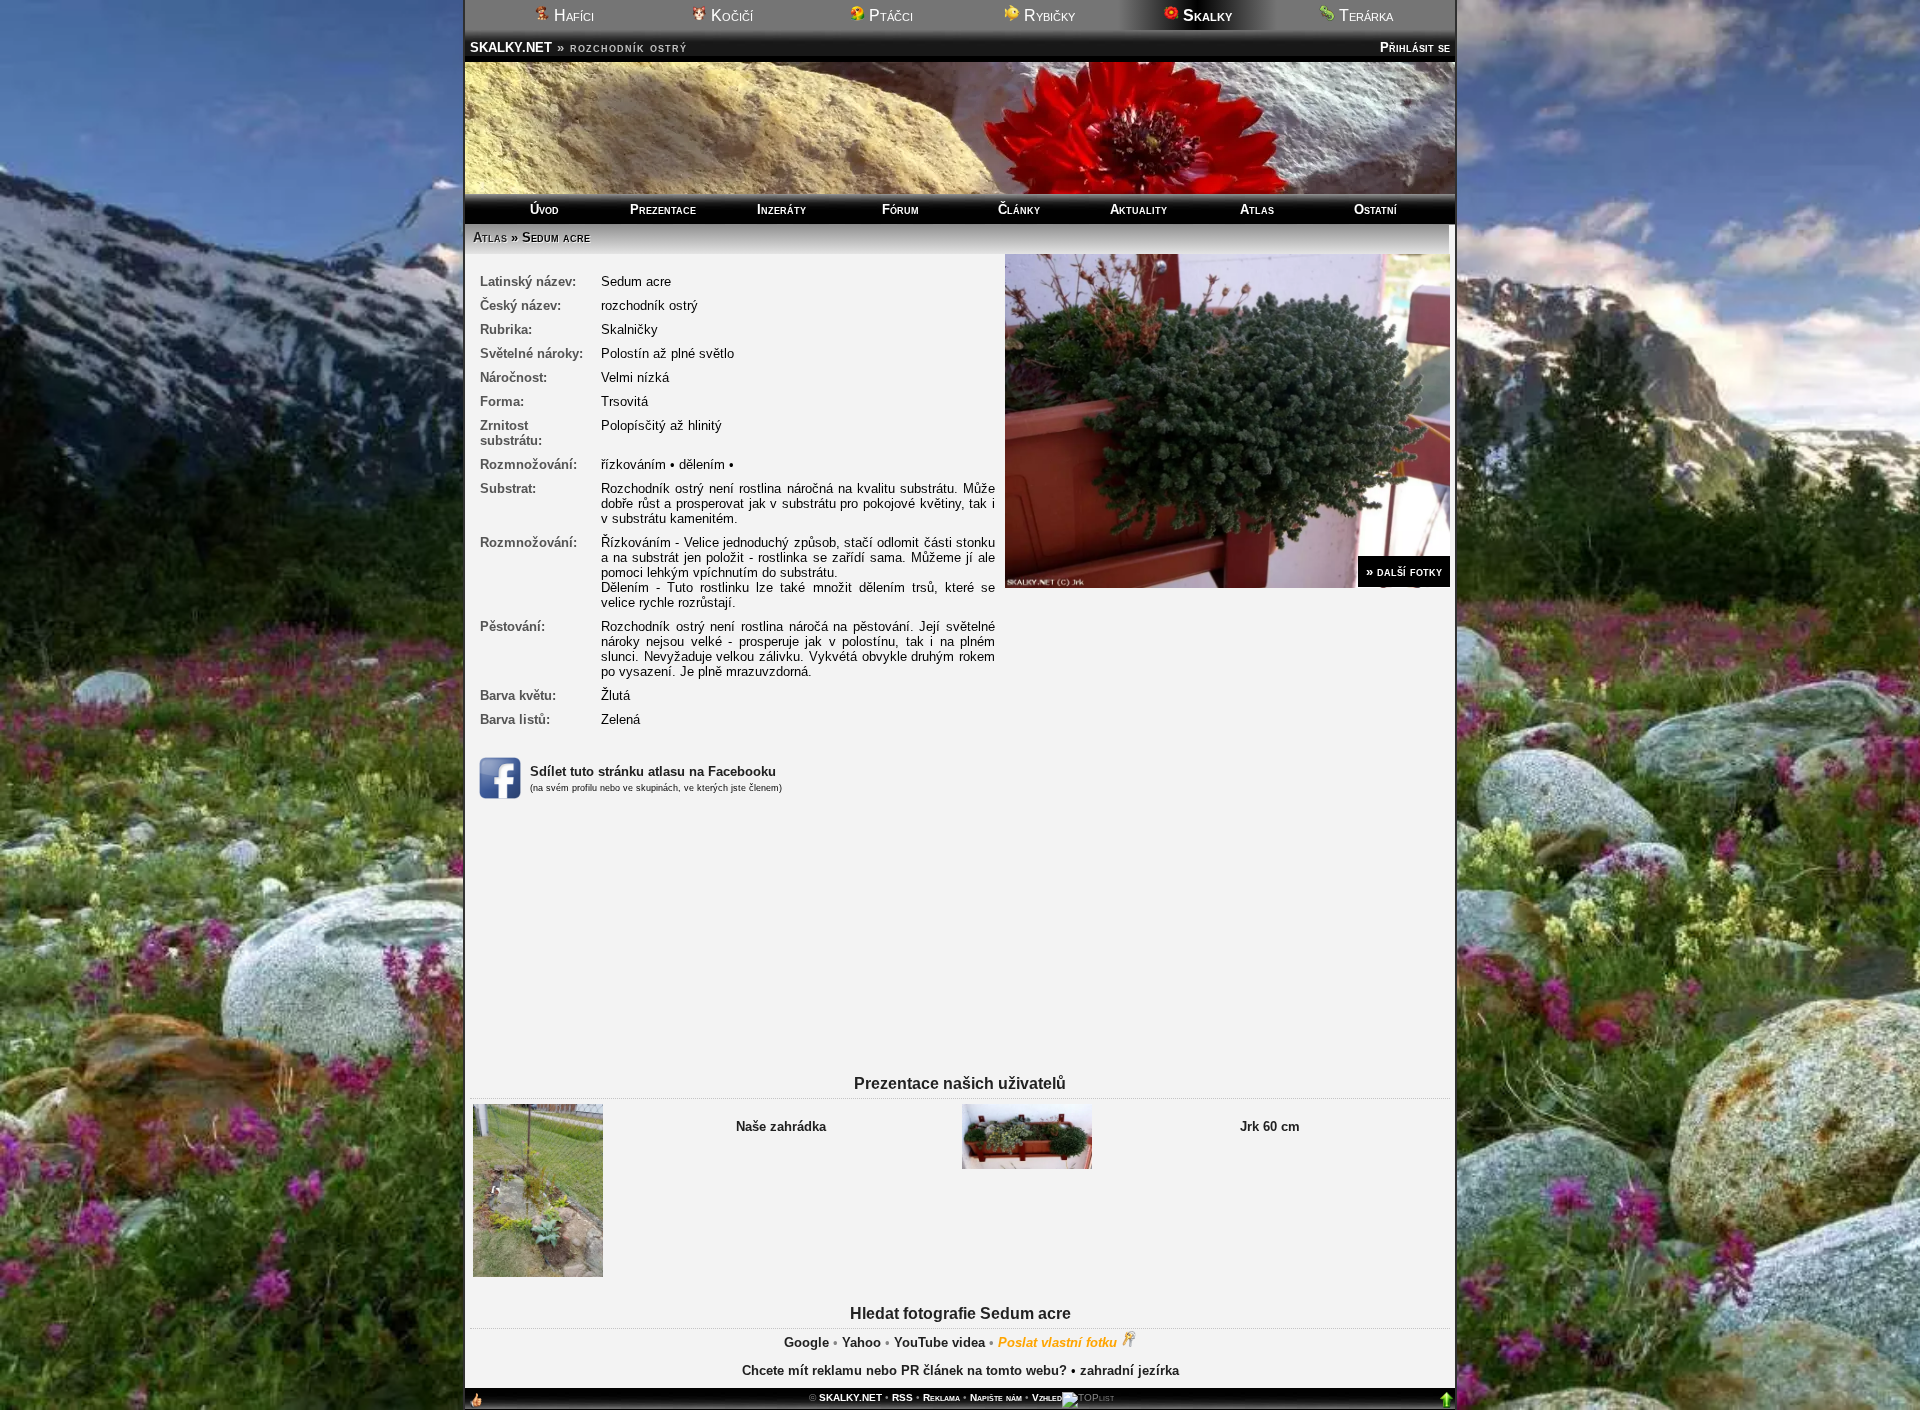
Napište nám (996, 1397)
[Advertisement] (960, 962)
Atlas (1257, 209)
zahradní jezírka (1129, 1370)
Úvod (544, 209)
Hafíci (572, 15)
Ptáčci (889, 15)
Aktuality (1138, 209)
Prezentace (663, 209)
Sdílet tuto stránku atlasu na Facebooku (653, 771)
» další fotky (1404, 571)
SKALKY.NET (511, 47)
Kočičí (730, 15)
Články (1019, 209)
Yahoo (861, 1342)
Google (806, 1342)
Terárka (1364, 15)
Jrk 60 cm (1270, 1126)
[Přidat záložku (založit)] (476, 1404)
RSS (902, 1397)
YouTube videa (939, 1342)
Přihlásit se (1415, 47)
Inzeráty (781, 209)
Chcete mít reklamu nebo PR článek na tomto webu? (904, 1370)
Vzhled (1047, 1397)
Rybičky (1047, 15)
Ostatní (1375, 209)
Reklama (941, 1397)
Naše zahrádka (781, 1126)
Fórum (900, 209)
